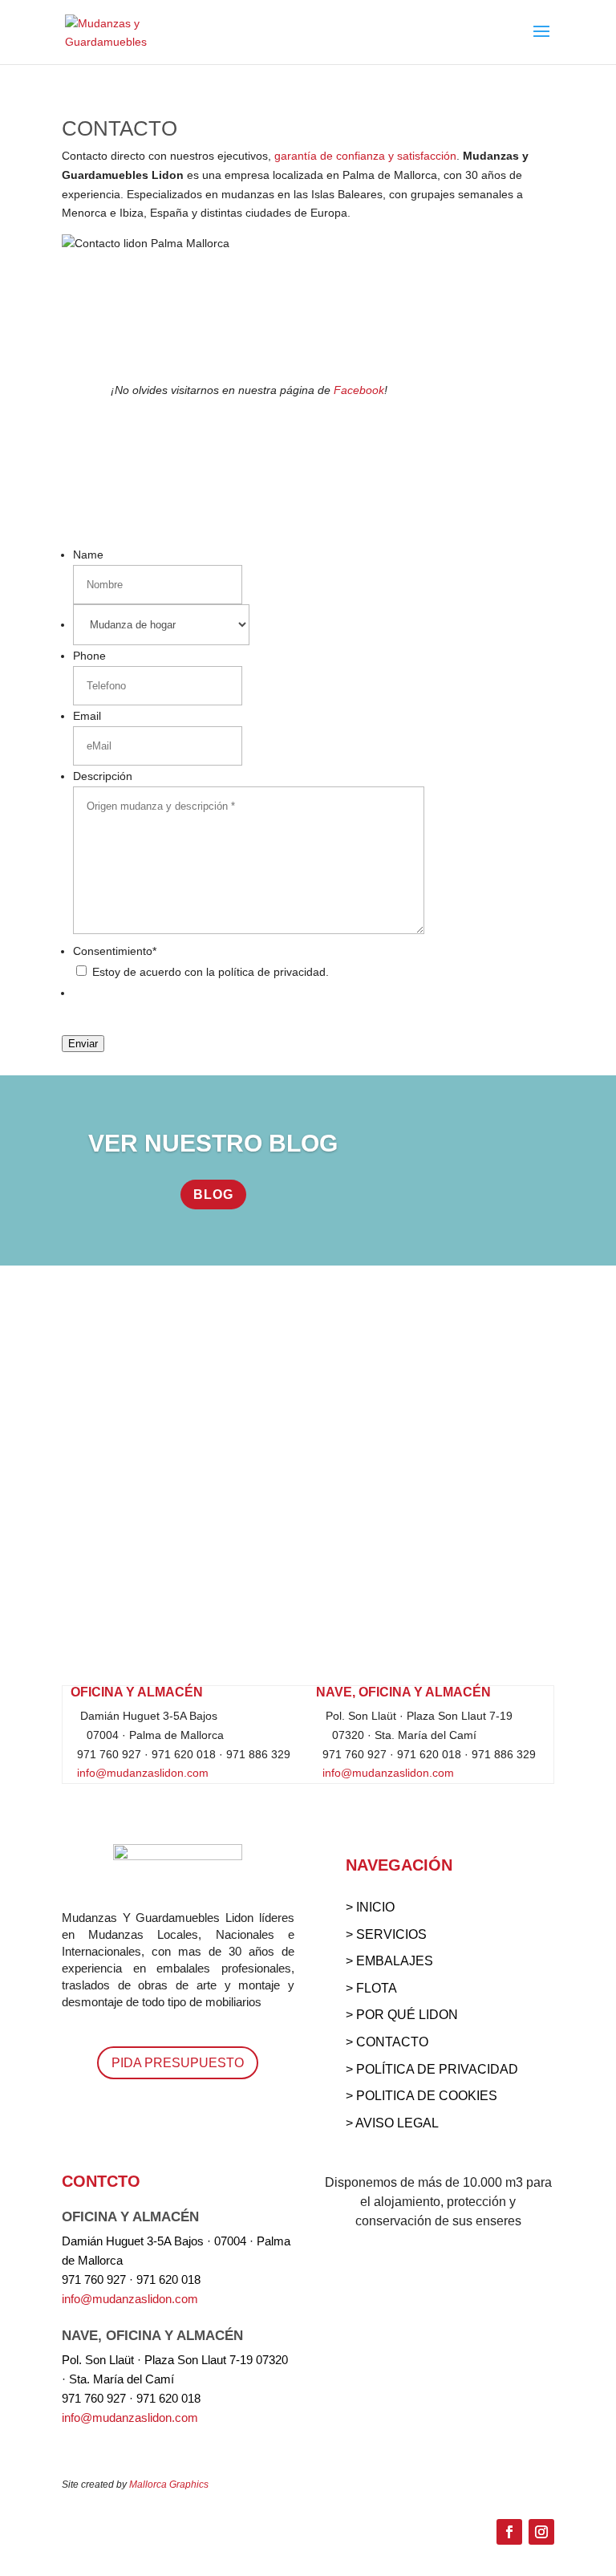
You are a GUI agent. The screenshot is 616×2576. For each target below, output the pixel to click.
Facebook (359, 390)
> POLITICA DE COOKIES (421, 2096)
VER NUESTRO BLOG (213, 1143)
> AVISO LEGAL (392, 2123)
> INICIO (370, 1907)
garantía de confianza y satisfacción (365, 156)
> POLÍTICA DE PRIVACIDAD (432, 2069)
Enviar (83, 1044)
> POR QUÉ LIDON (402, 2015)
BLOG (213, 1195)
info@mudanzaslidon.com (140, 1773)
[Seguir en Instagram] (541, 2532)
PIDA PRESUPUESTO (178, 2063)
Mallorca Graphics (169, 2485)
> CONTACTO (387, 2042)
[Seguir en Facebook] (509, 2532)
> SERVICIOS (386, 1934)
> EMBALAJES (389, 1961)
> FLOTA (371, 1988)
